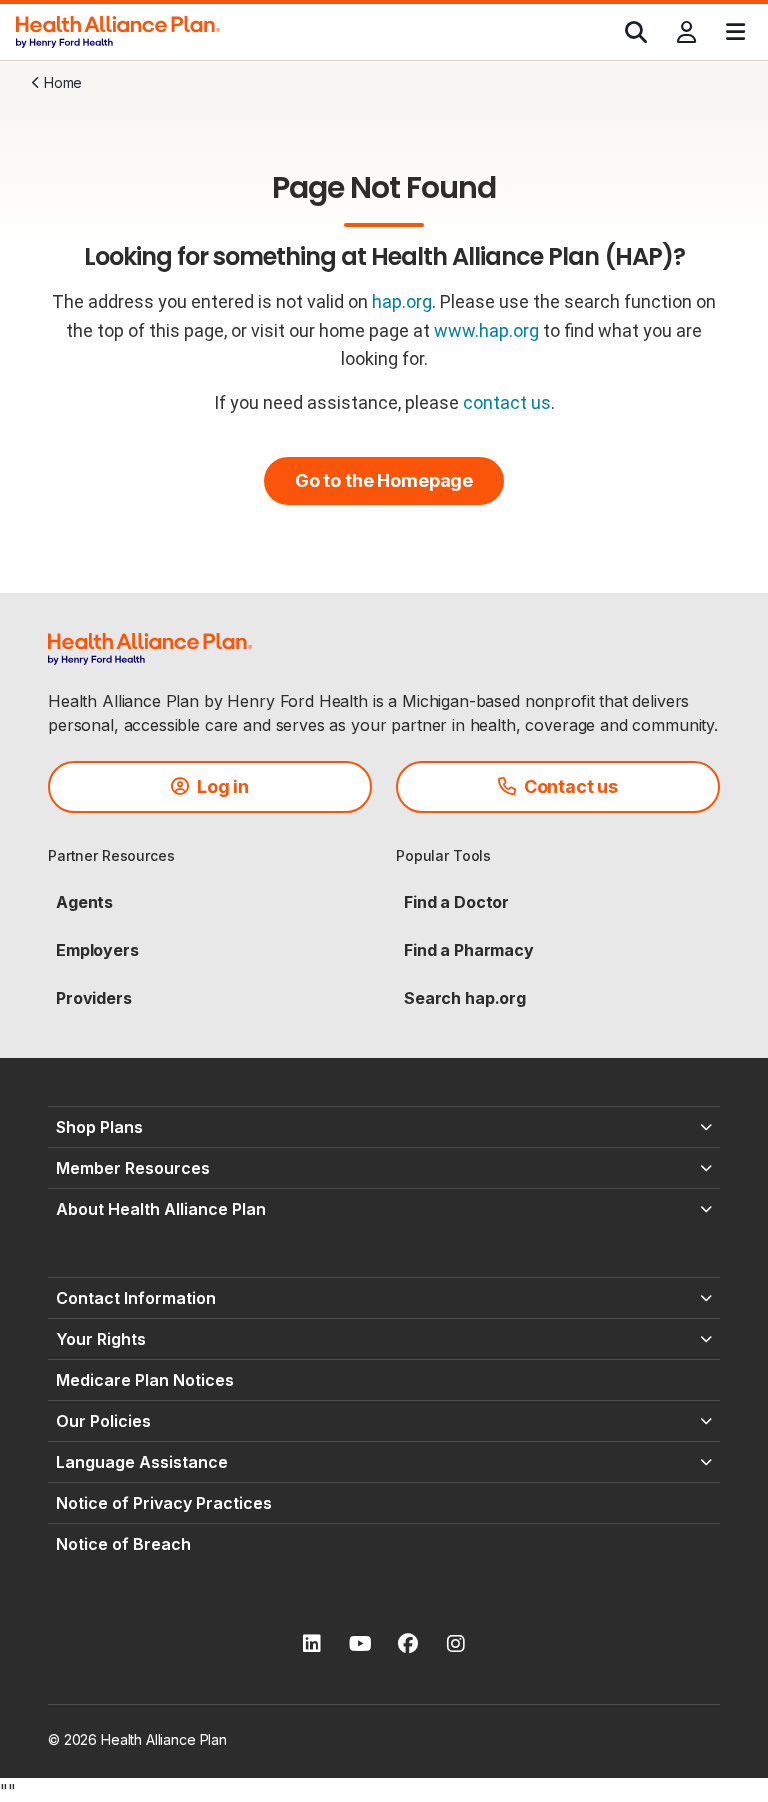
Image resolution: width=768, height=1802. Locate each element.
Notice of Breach (123, 1544)
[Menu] (735, 32)
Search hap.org (465, 998)
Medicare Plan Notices (145, 1380)
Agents (84, 902)
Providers (94, 998)
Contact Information (136, 1298)
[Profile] (686, 32)
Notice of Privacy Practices (164, 1503)
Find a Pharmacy (469, 950)
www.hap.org (486, 330)
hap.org (402, 301)
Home (63, 82)
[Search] (636, 32)
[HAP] (118, 30)
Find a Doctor (456, 902)
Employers (97, 950)
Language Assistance (142, 1462)
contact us (507, 402)
